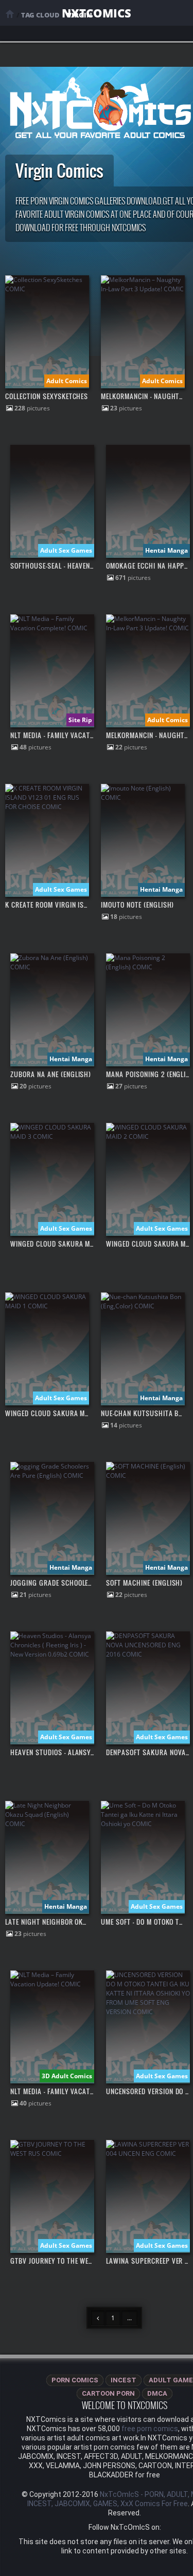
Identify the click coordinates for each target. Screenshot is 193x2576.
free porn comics (150, 2429)
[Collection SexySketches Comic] (47, 289)
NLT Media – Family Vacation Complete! (72, 735)
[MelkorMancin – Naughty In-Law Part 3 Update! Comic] (143, 289)
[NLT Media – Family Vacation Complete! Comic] (52, 628)
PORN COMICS (75, 2380)
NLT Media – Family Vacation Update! (69, 2091)
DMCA (157, 2393)
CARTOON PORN (108, 2393)
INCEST (124, 2380)
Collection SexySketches (47, 396)
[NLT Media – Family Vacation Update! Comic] (52, 1984)
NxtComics (97, 13)
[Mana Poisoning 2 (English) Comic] (148, 967)
